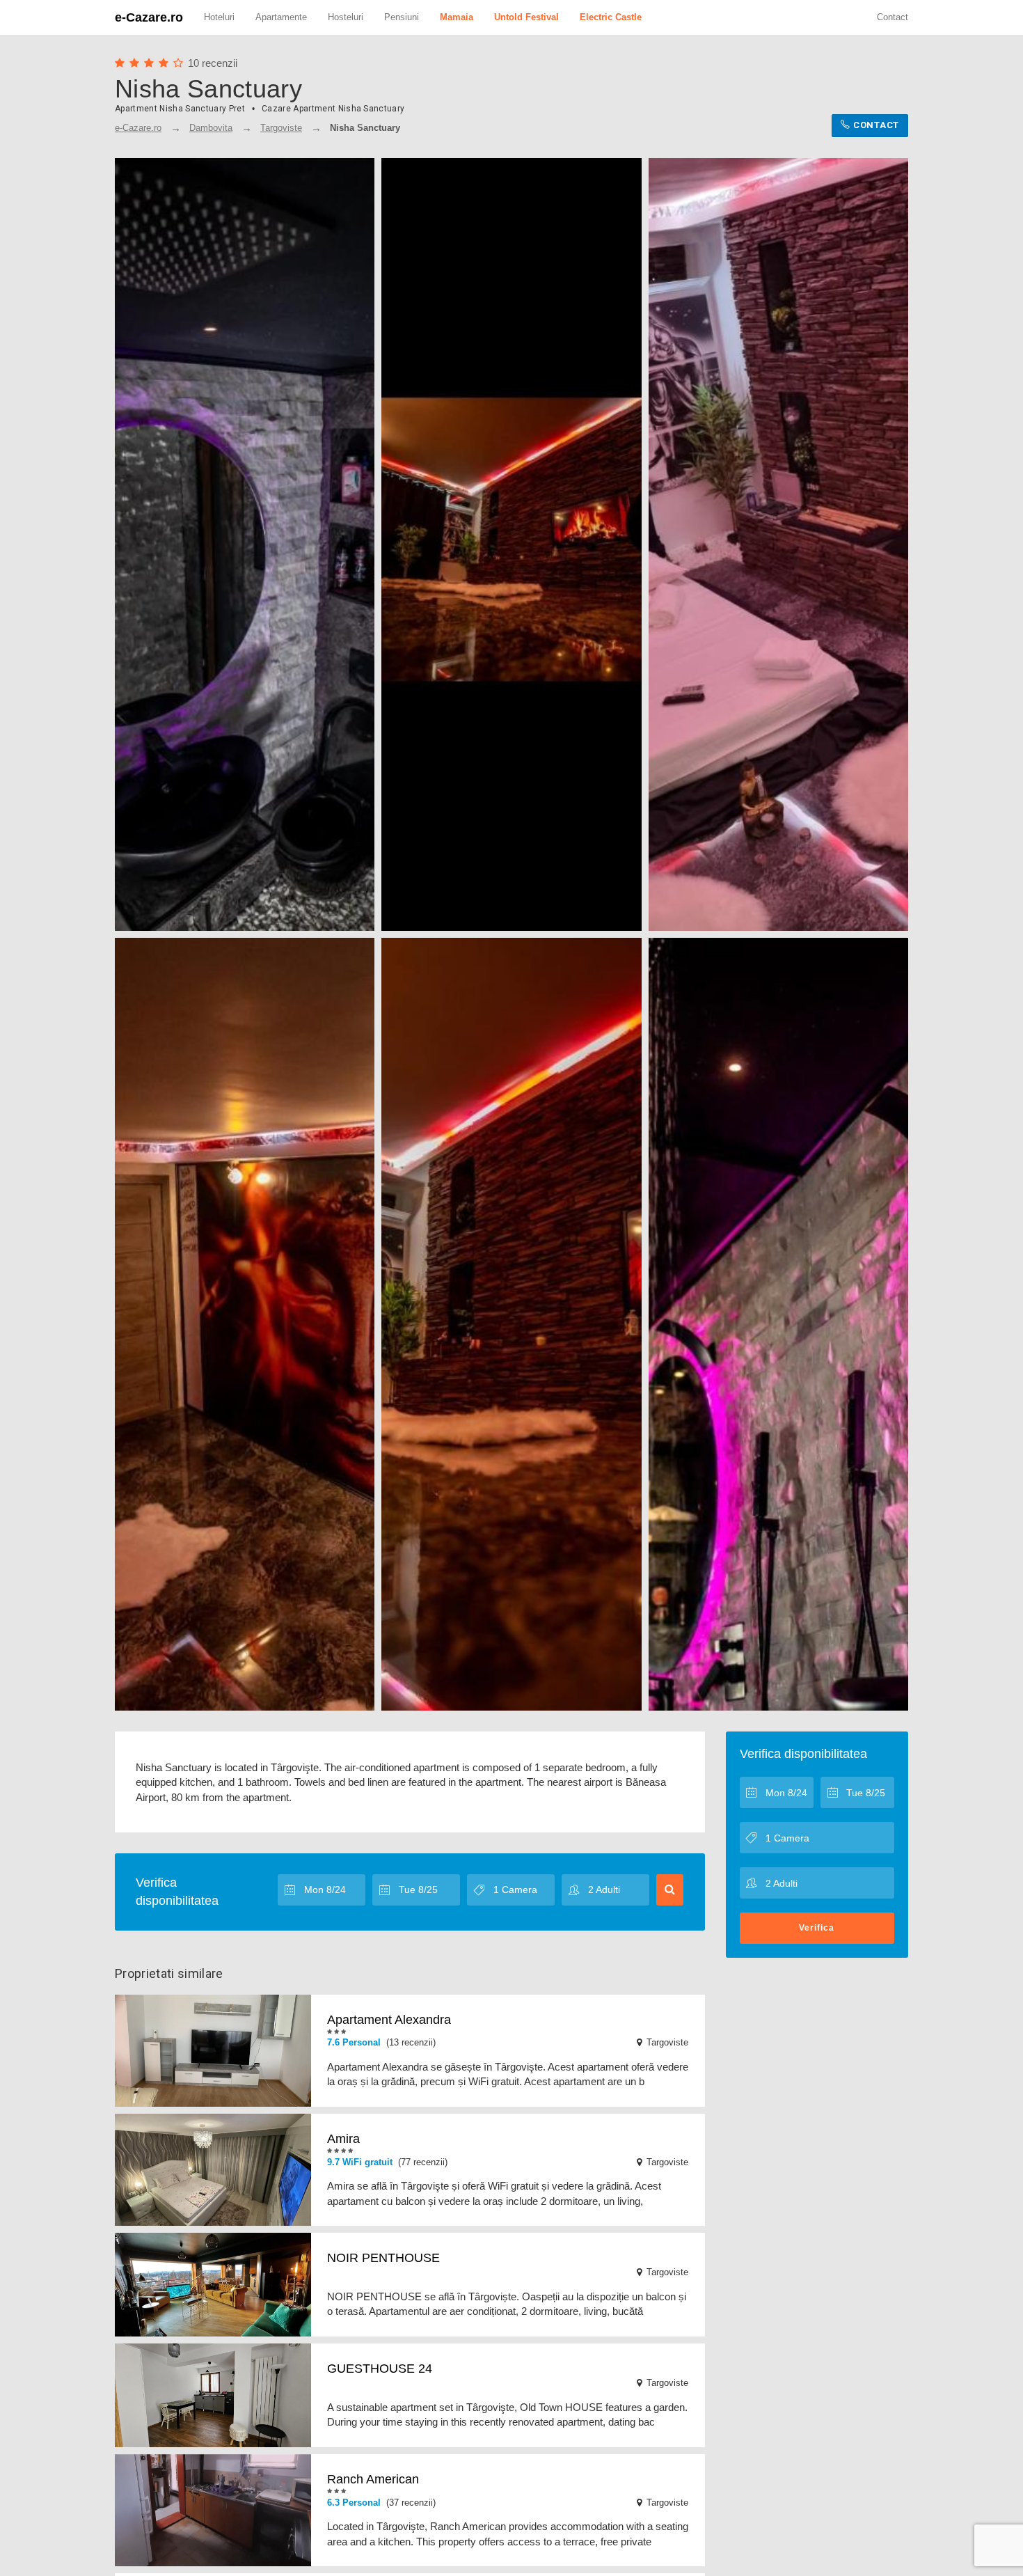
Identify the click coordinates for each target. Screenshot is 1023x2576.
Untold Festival (526, 17)
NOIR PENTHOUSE (383, 2258)
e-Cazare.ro (149, 17)
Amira (343, 2139)
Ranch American (373, 2479)
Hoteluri (219, 17)
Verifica (817, 1928)
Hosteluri (346, 17)
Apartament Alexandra (389, 2020)
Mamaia (457, 17)
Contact (893, 17)
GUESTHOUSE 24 (380, 2369)
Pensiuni (402, 17)
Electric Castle (611, 17)
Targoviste (281, 128)
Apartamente (281, 17)
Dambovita (211, 128)
